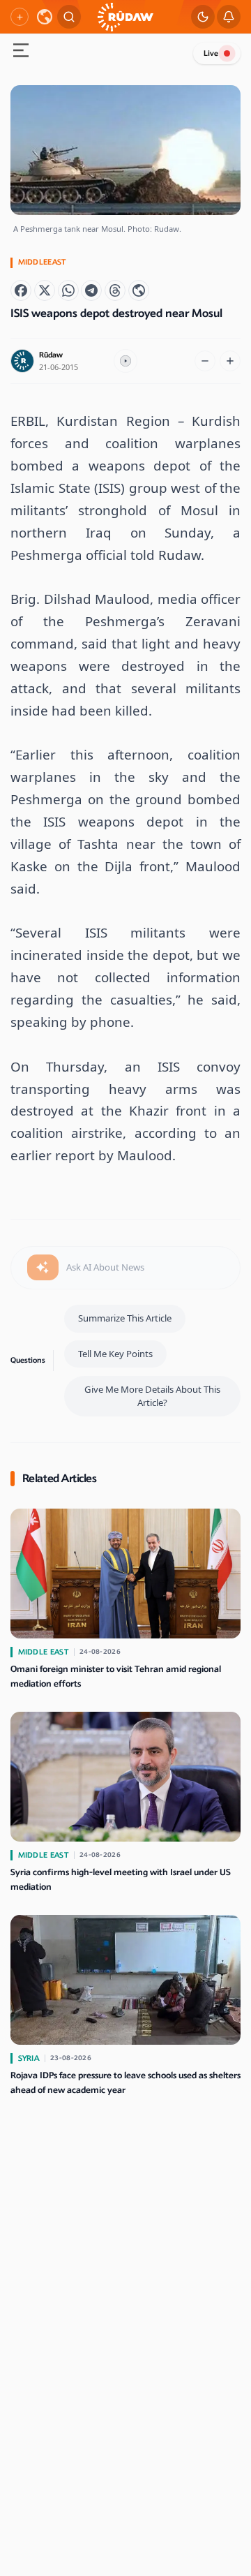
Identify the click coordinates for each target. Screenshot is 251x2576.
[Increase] (230, 361)
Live (211, 53)
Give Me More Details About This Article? (152, 1396)
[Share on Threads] (115, 290)
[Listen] (125, 361)
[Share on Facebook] (21, 290)
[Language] (45, 17)
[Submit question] (43, 1268)
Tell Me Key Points (115, 1354)
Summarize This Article (125, 1318)
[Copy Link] (139, 290)
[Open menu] (21, 52)
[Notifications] (229, 17)
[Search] (69, 17)
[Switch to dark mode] (203, 17)
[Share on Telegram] (91, 290)
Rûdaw (51, 355)
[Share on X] (45, 290)
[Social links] (20, 17)
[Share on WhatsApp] (68, 290)
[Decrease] (205, 361)
